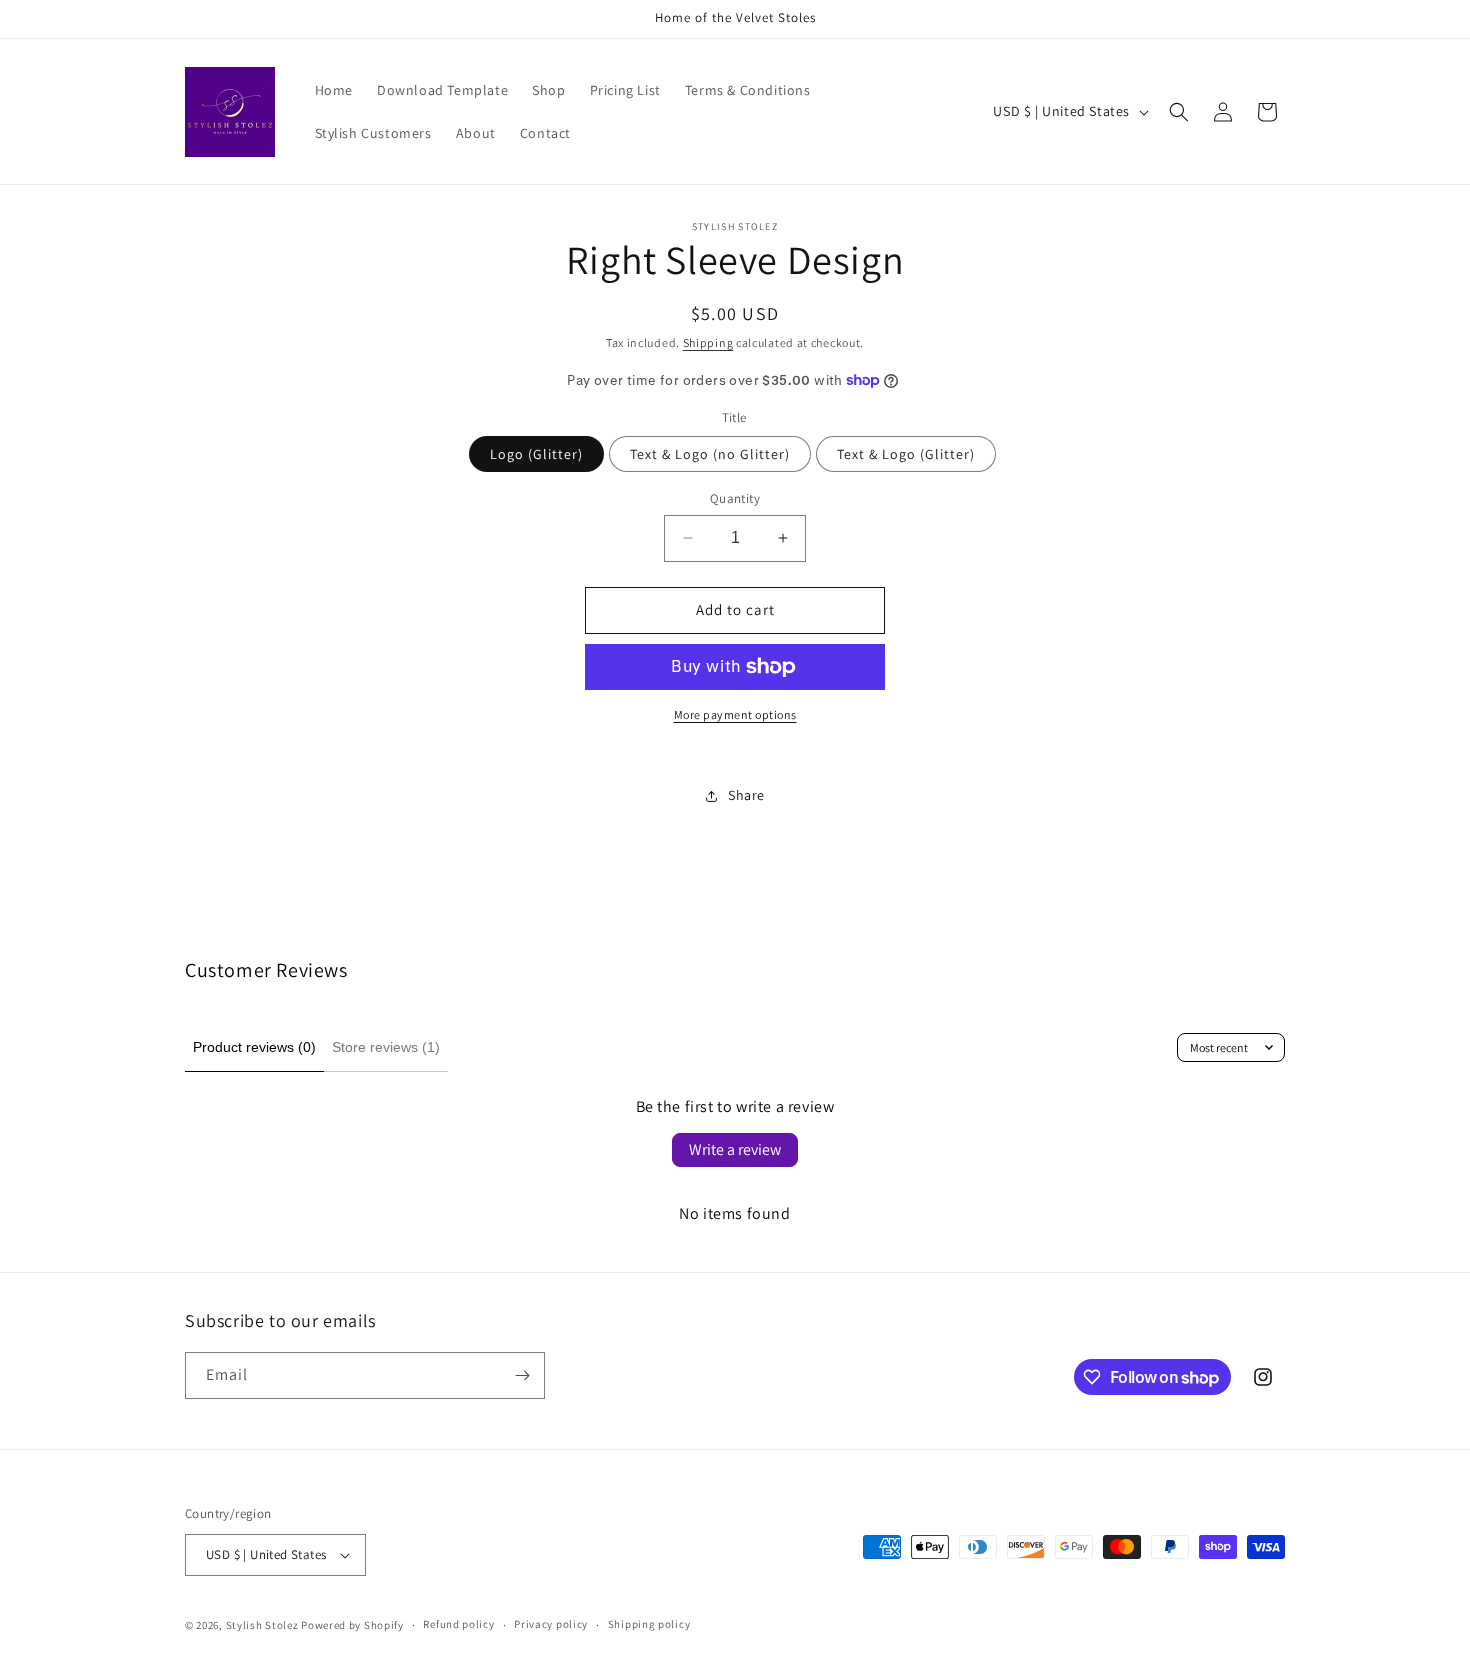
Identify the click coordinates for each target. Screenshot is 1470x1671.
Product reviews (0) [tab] (254, 1047)
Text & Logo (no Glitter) (710, 454)
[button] (1179, 112)
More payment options (735, 714)
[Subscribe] (522, 1375)
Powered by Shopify (352, 1625)
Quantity (735, 498)
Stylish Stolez (262, 1625)
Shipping (708, 342)
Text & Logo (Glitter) (906, 454)
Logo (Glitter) (536, 454)
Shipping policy (649, 1624)
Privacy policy (551, 1624)
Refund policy (458, 1624)
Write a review (735, 1149)
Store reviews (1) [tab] (386, 1047)
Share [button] (746, 795)
